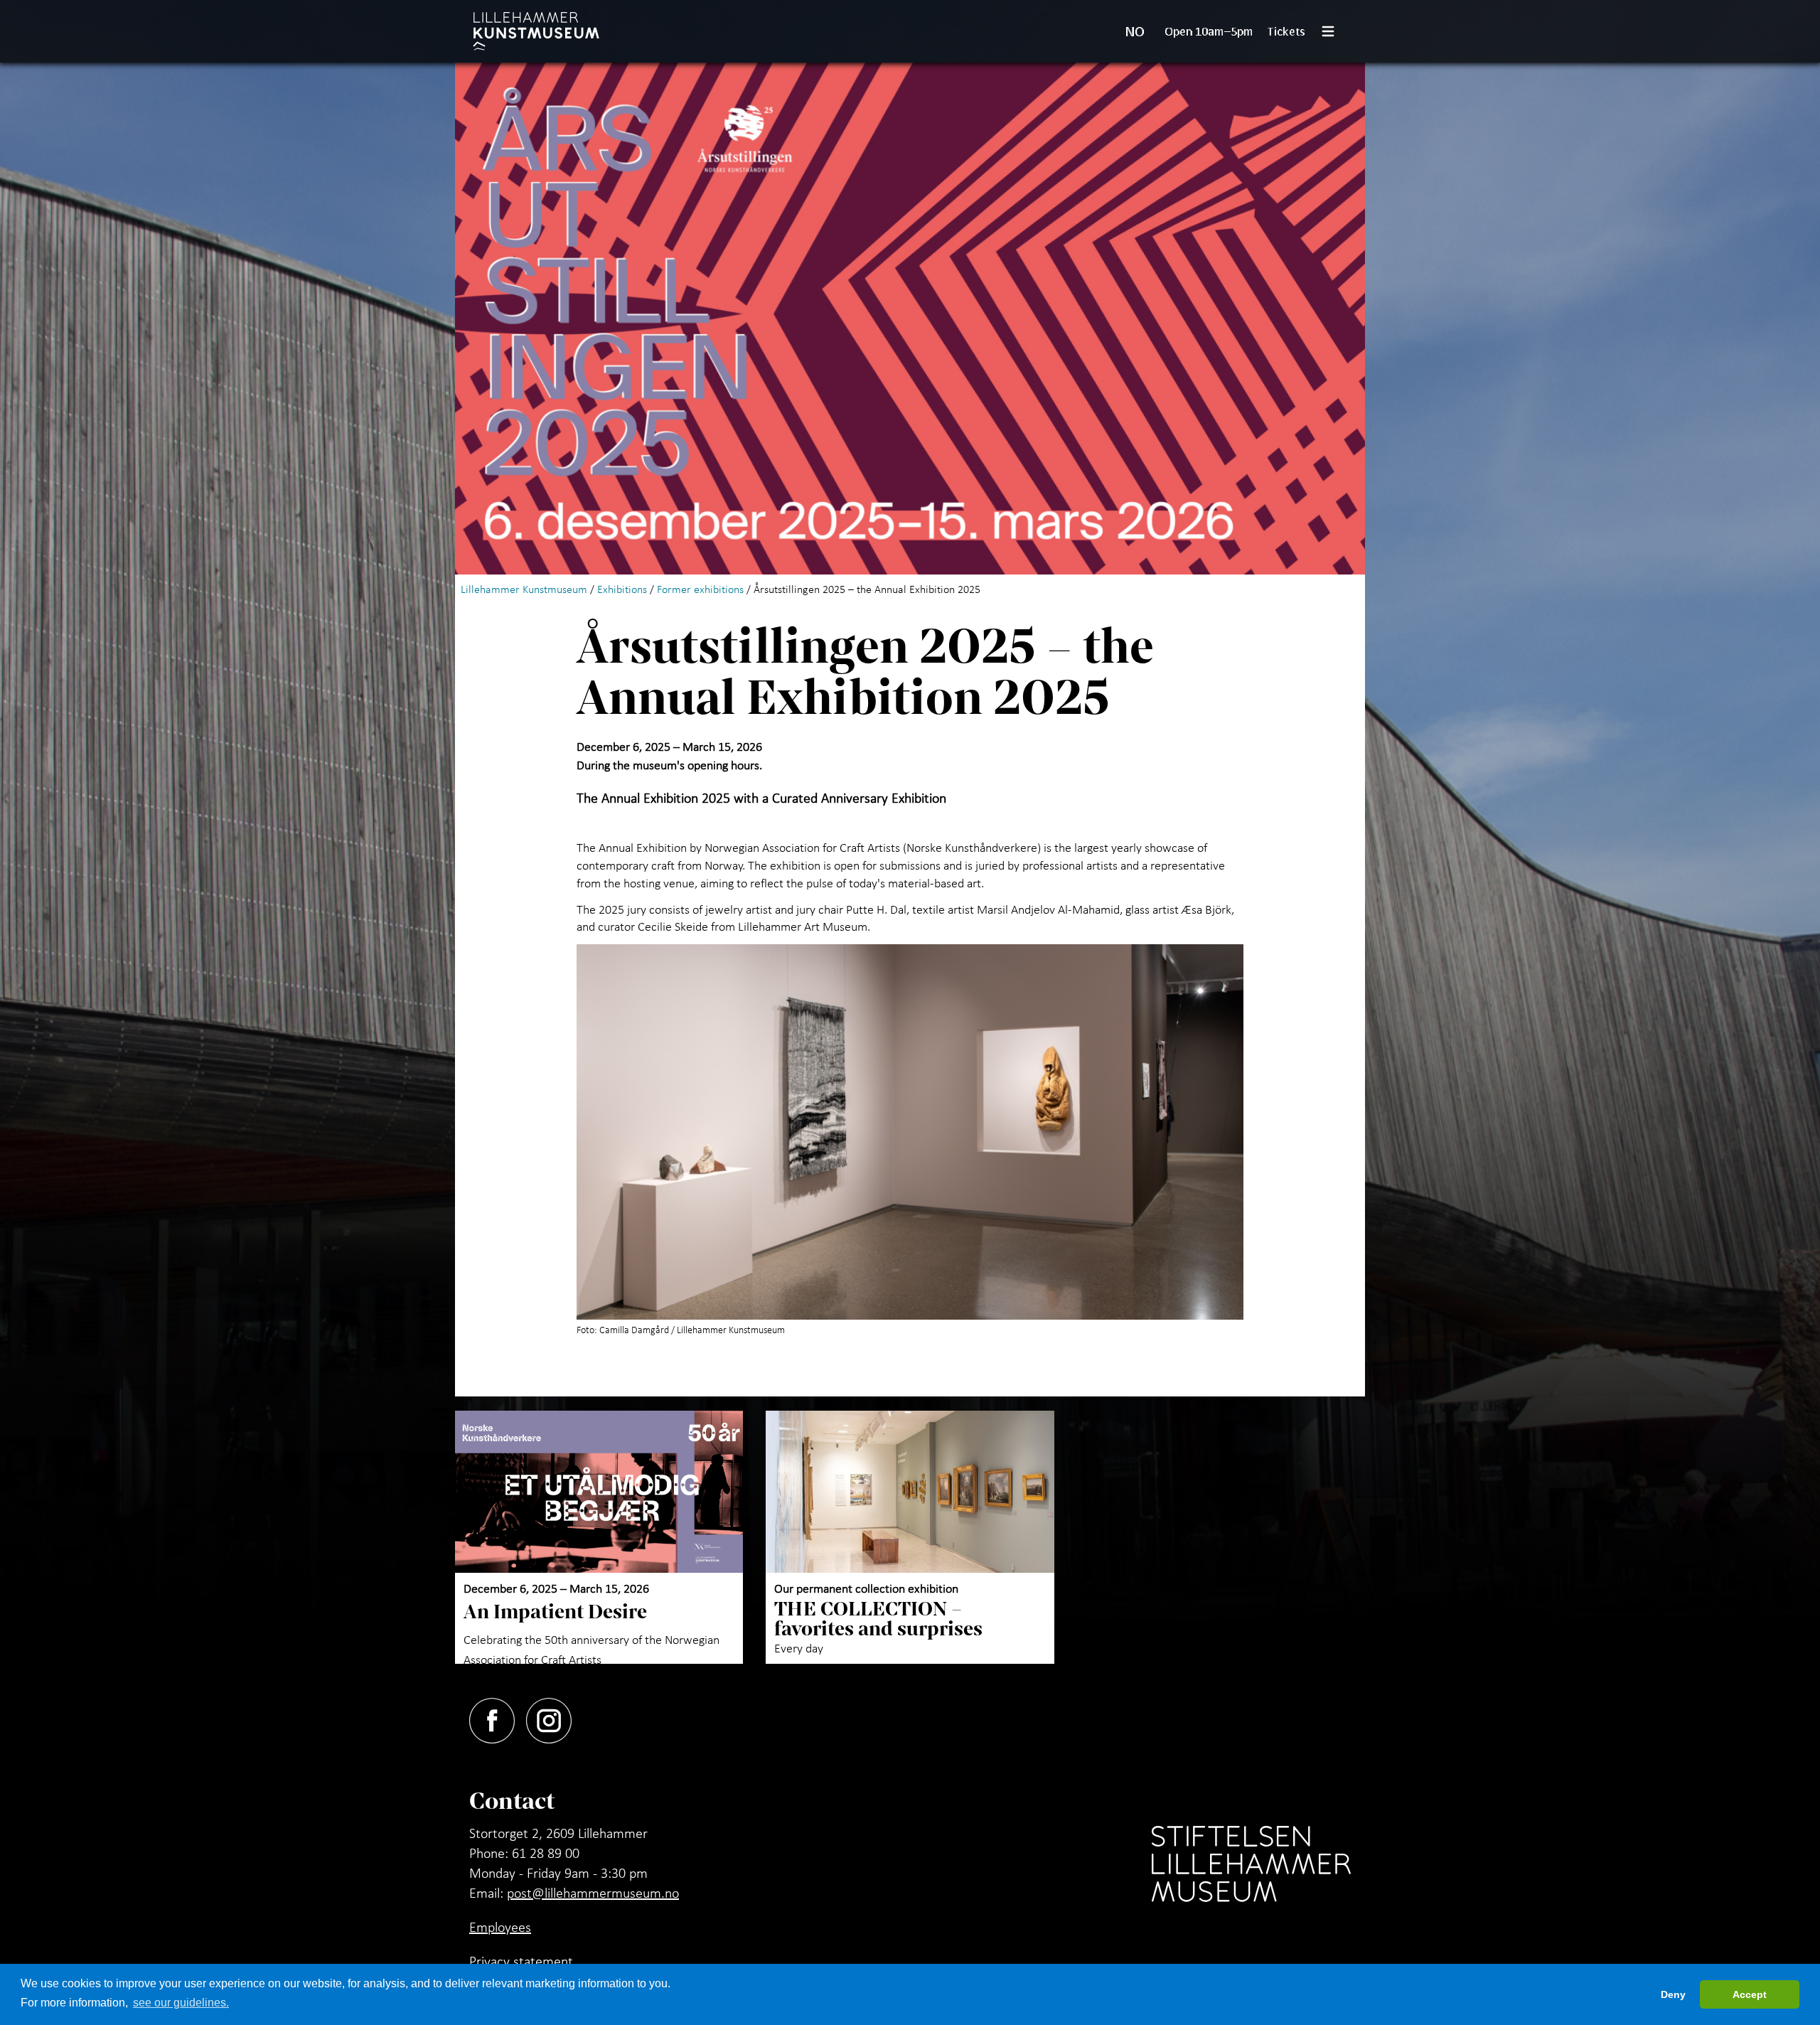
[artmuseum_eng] (536, 31)
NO (1135, 31)
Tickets (1286, 31)
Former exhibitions (700, 589)
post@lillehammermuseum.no (593, 1893)
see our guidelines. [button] (181, 2003)
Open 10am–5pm (1209, 31)
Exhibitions (622, 589)
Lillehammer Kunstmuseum (524, 589)
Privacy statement (521, 1961)
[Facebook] (498, 1718)
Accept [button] (1750, 1994)
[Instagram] (555, 1718)
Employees (500, 1927)
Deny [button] (1673, 1994)
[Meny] (1334, 31)
